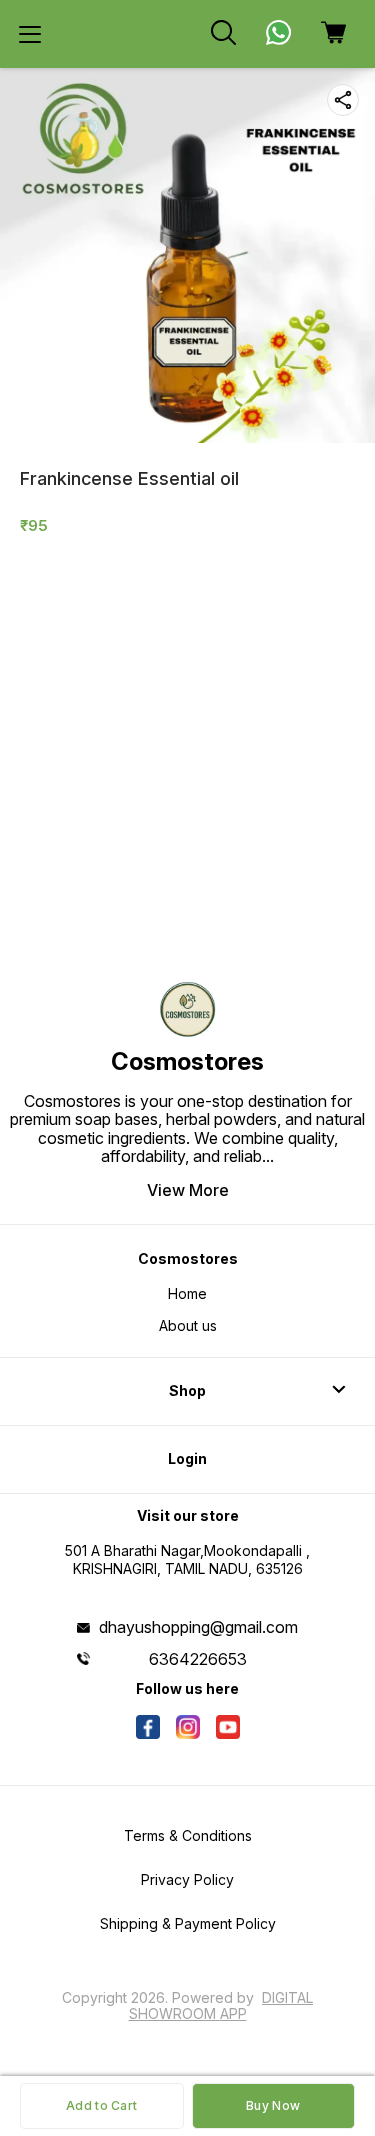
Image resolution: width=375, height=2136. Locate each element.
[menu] (30, 34)
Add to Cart (101, 2105)
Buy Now (273, 2105)
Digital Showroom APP (221, 2005)
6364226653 (198, 1659)
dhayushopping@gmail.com (198, 1627)
